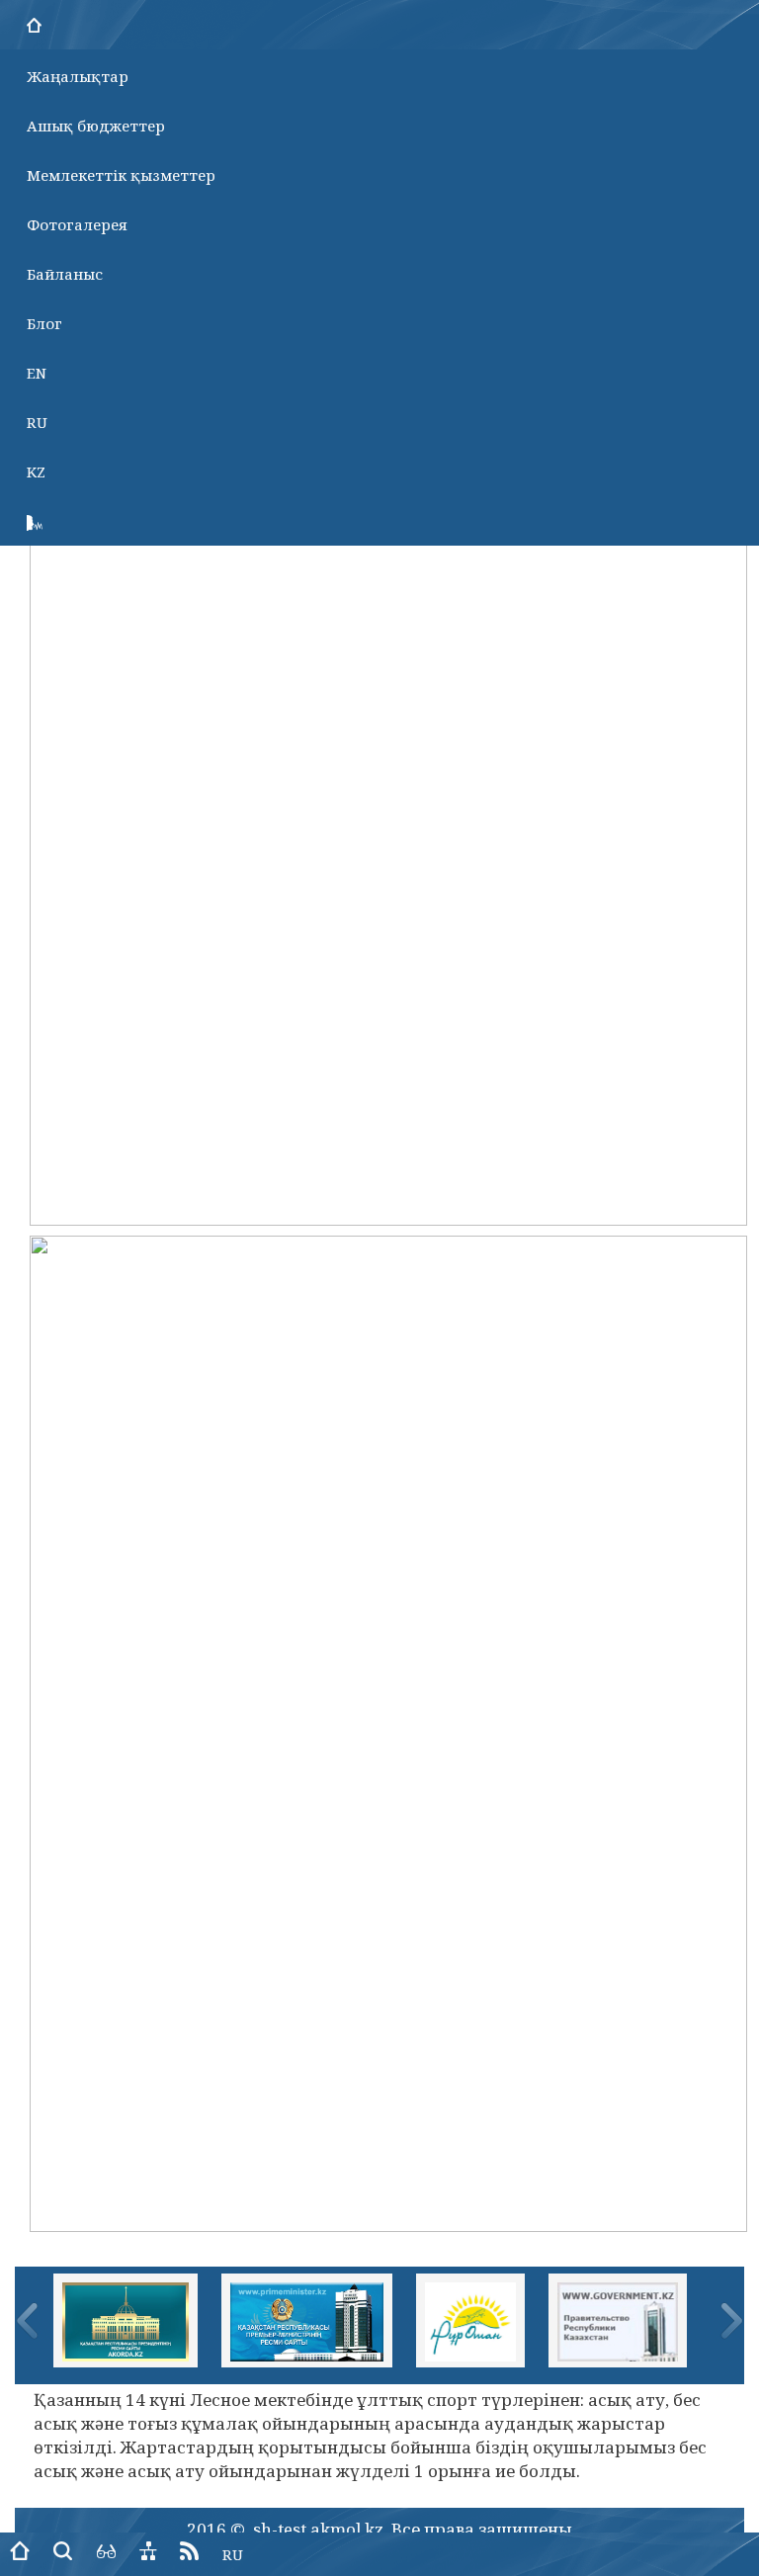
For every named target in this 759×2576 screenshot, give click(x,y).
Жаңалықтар (78, 76)
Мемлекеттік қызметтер (121, 175)
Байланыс (65, 274)
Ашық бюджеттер (96, 126)
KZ (36, 472)
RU (37, 422)
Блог (44, 323)
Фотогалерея (77, 224)
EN (37, 373)
